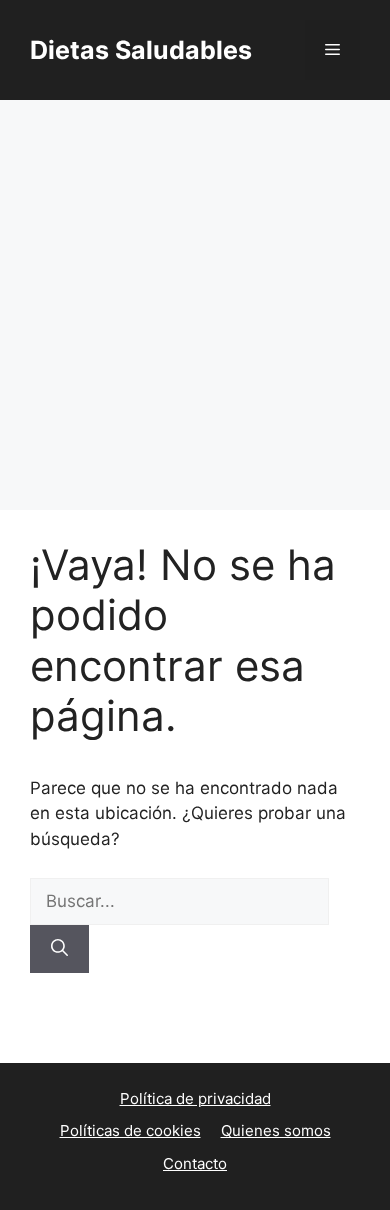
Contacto (195, 1163)
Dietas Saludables (141, 50)
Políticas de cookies (130, 1130)
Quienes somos (276, 1130)
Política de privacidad (195, 1098)
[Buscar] (59, 949)
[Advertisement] (195, 305)
